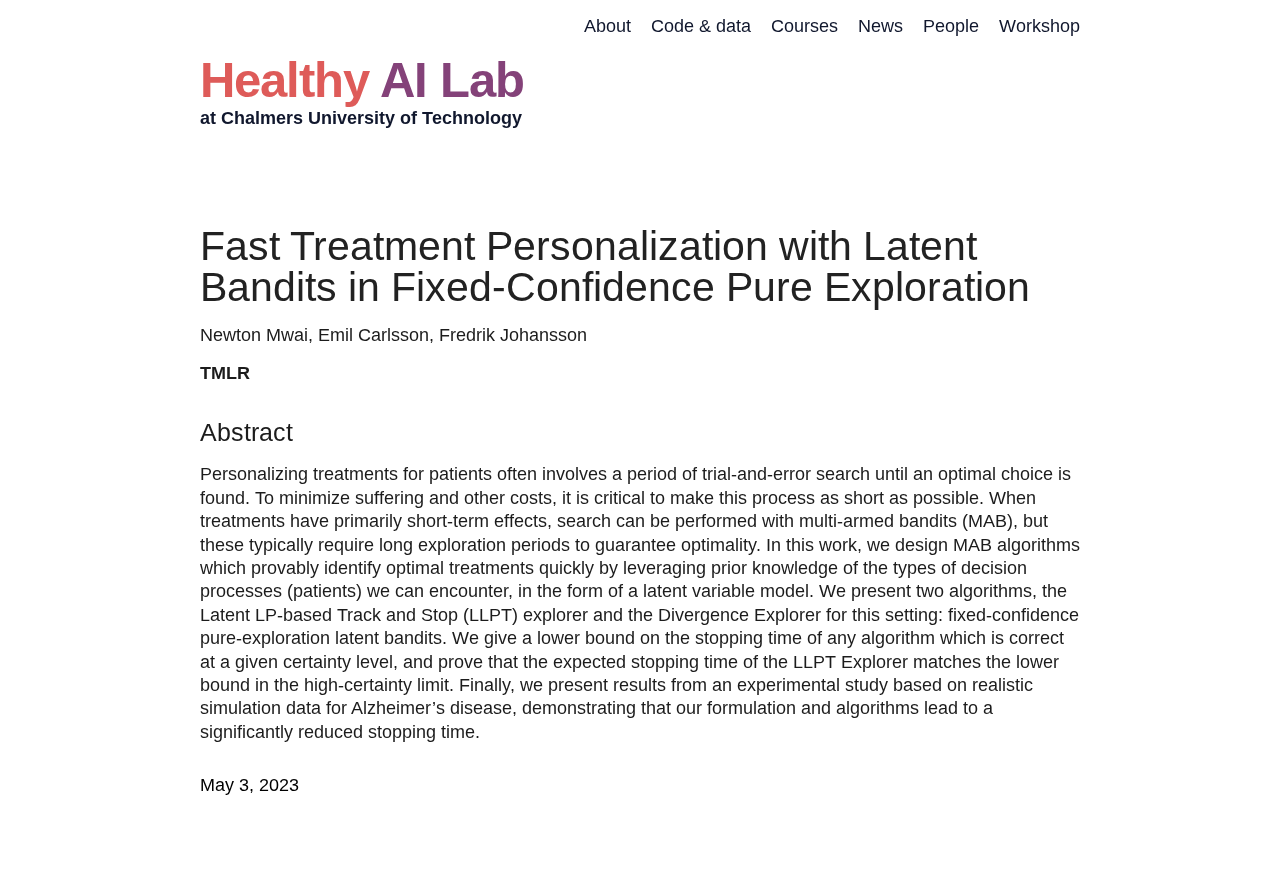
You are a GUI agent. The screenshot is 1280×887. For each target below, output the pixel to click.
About (607, 26)
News (880, 26)
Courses (804, 26)
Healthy (362, 79)
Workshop (1039, 26)
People (951, 26)
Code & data (701, 26)
